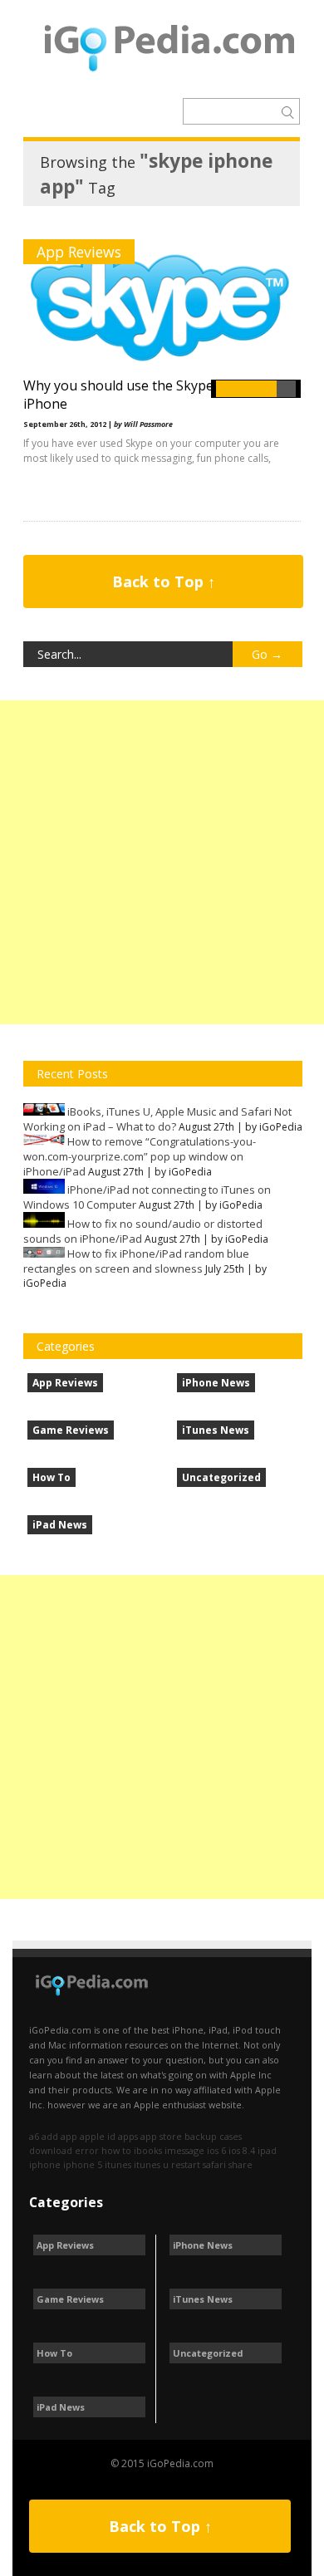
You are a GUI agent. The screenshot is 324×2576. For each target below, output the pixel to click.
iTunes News (216, 1430)
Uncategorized (221, 1477)
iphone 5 (83, 2164)
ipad (267, 2150)
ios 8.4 (242, 2150)
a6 (34, 2136)
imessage (184, 2150)
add (50, 2136)
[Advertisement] (162, 862)
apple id (98, 2136)
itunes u (151, 2164)
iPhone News (216, 1383)
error (87, 2150)
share (241, 2164)
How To (52, 1477)
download (51, 2150)
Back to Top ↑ (164, 581)
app (69, 2136)
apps (128, 2136)
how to (116, 2150)
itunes (118, 2164)
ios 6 (216, 2150)
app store (161, 2136)
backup (201, 2136)
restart (186, 2164)
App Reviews (79, 252)
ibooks (148, 2150)
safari (214, 2164)
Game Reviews (71, 1430)
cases (231, 2136)
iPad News (60, 1525)
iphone (45, 2164)
